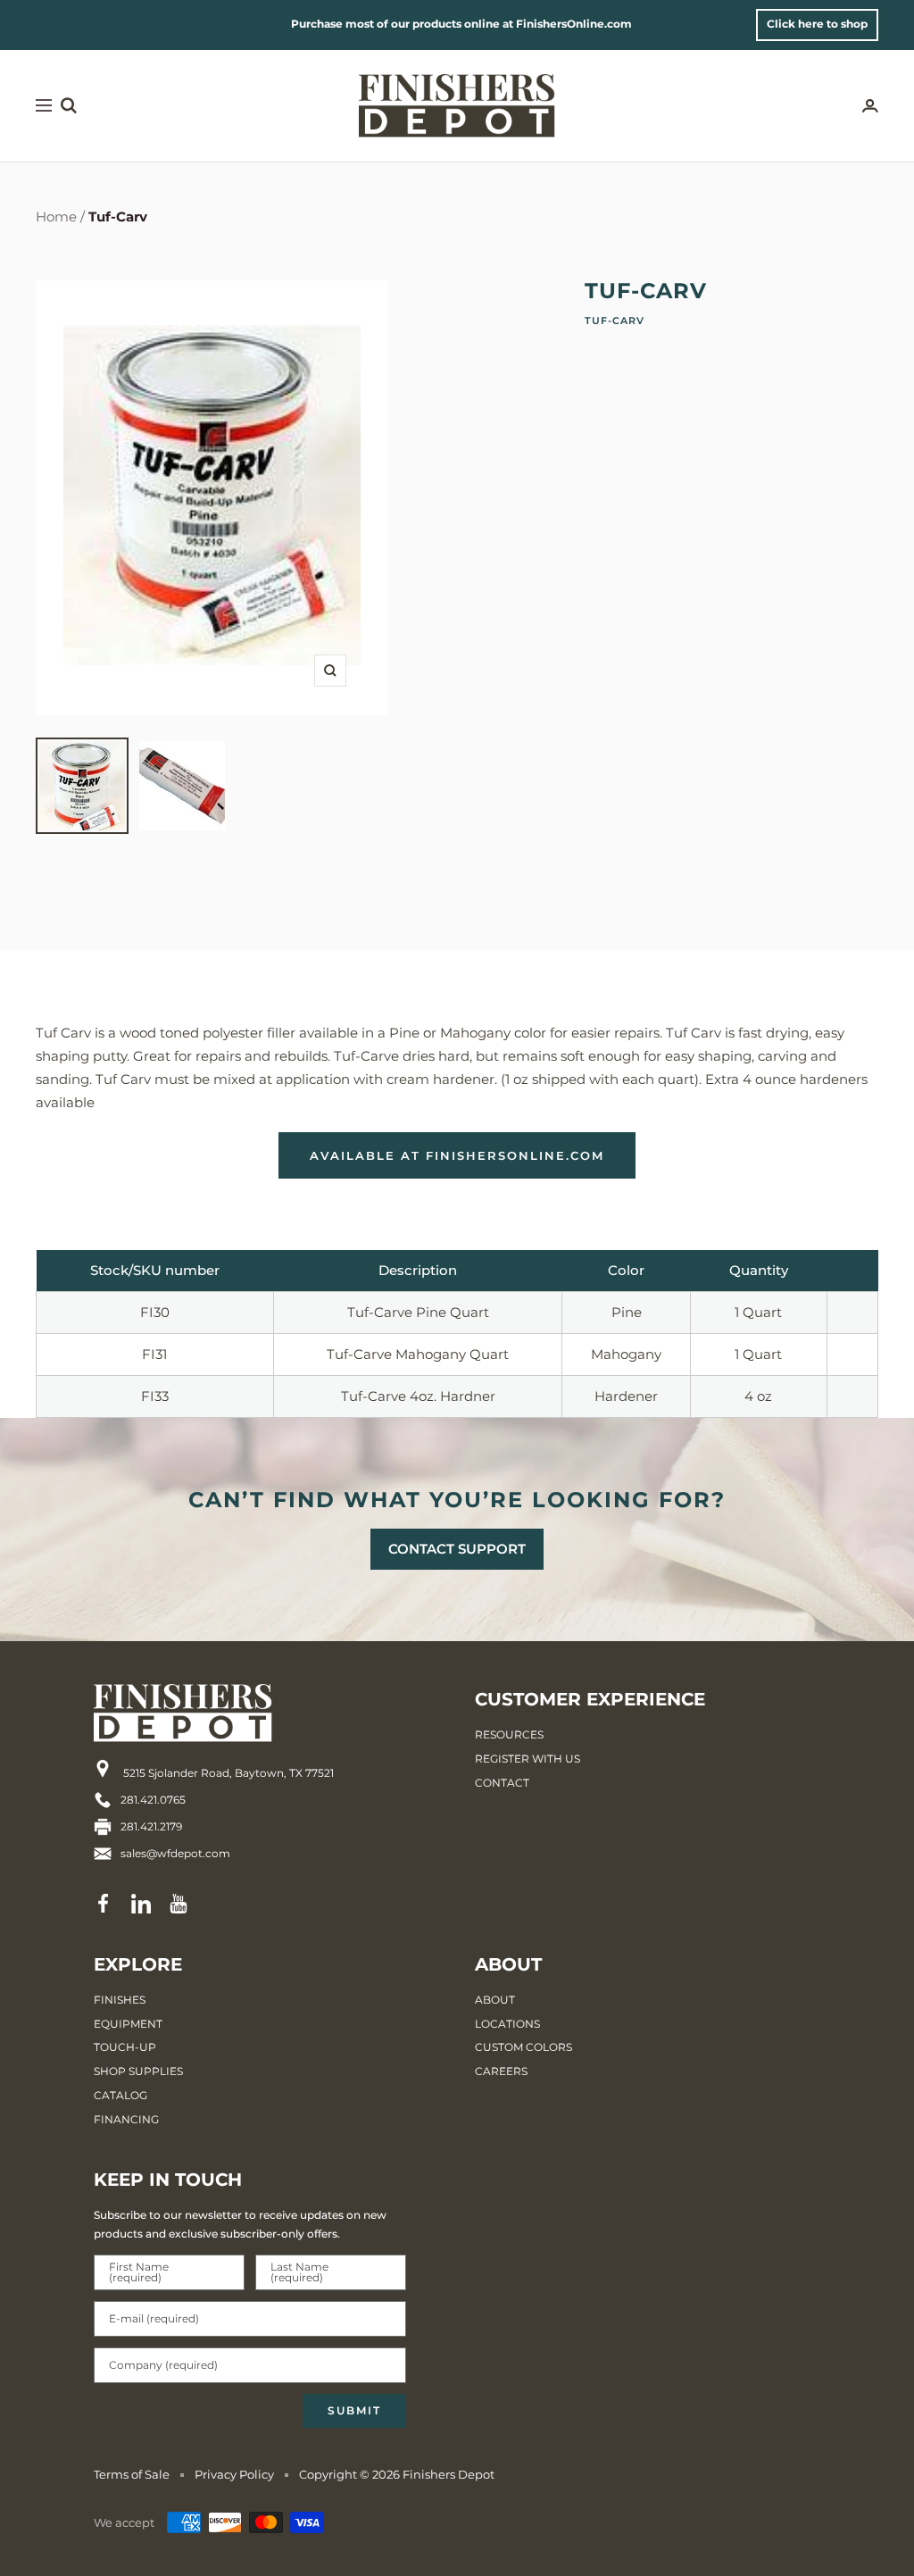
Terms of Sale (132, 2474)
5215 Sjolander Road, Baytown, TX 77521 (227, 1773)
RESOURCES (509, 1734)
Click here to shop (817, 24)
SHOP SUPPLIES (138, 2071)
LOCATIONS (507, 2024)
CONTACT (502, 1783)
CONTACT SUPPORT (457, 1549)
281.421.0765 (153, 1800)
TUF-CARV (615, 321)
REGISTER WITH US (528, 1759)
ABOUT (495, 2000)
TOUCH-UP (125, 2047)
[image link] (214, 1713)
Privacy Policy (234, 2474)
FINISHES (120, 2000)
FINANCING (126, 2119)
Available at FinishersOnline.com (457, 1155)
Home (56, 217)
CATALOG (120, 2095)
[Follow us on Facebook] (104, 1904)
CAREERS (501, 2071)
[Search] (69, 105)
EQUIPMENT (128, 2024)
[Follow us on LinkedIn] (141, 1904)
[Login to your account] (870, 106)
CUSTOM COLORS (523, 2047)
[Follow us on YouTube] (179, 1904)
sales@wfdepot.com (175, 1853)
